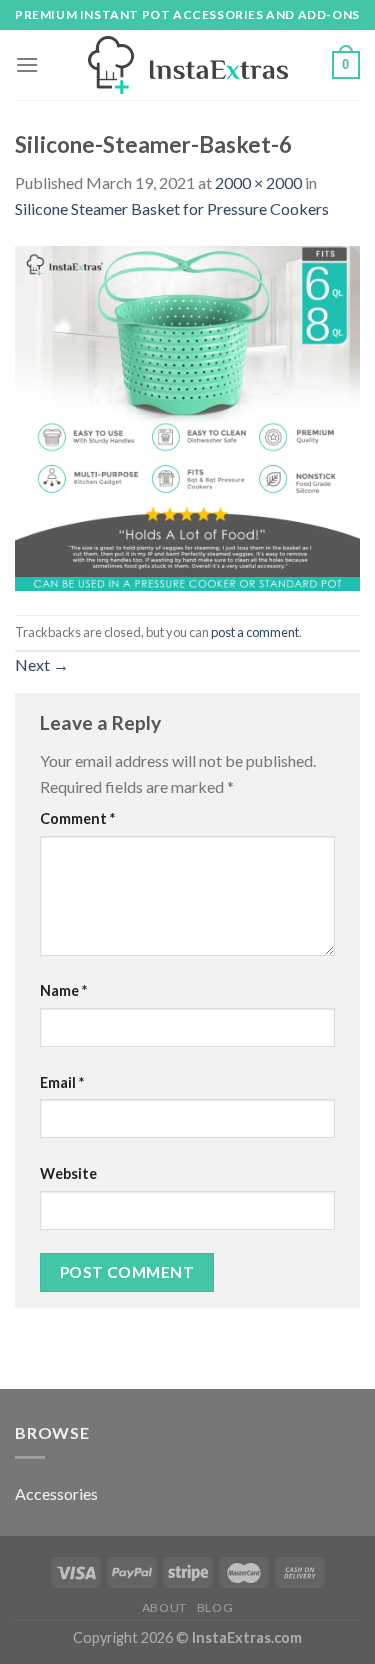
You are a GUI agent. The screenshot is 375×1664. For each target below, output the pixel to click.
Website (68, 1173)
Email (62, 1082)
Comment (77, 818)
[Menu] (27, 64)
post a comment (255, 632)
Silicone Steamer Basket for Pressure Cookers (172, 208)
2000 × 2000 (258, 182)
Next (42, 664)
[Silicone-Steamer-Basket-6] (187, 415)
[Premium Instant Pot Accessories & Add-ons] (188, 65)
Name (63, 990)
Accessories (56, 1493)
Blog (215, 1607)
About (164, 1607)
